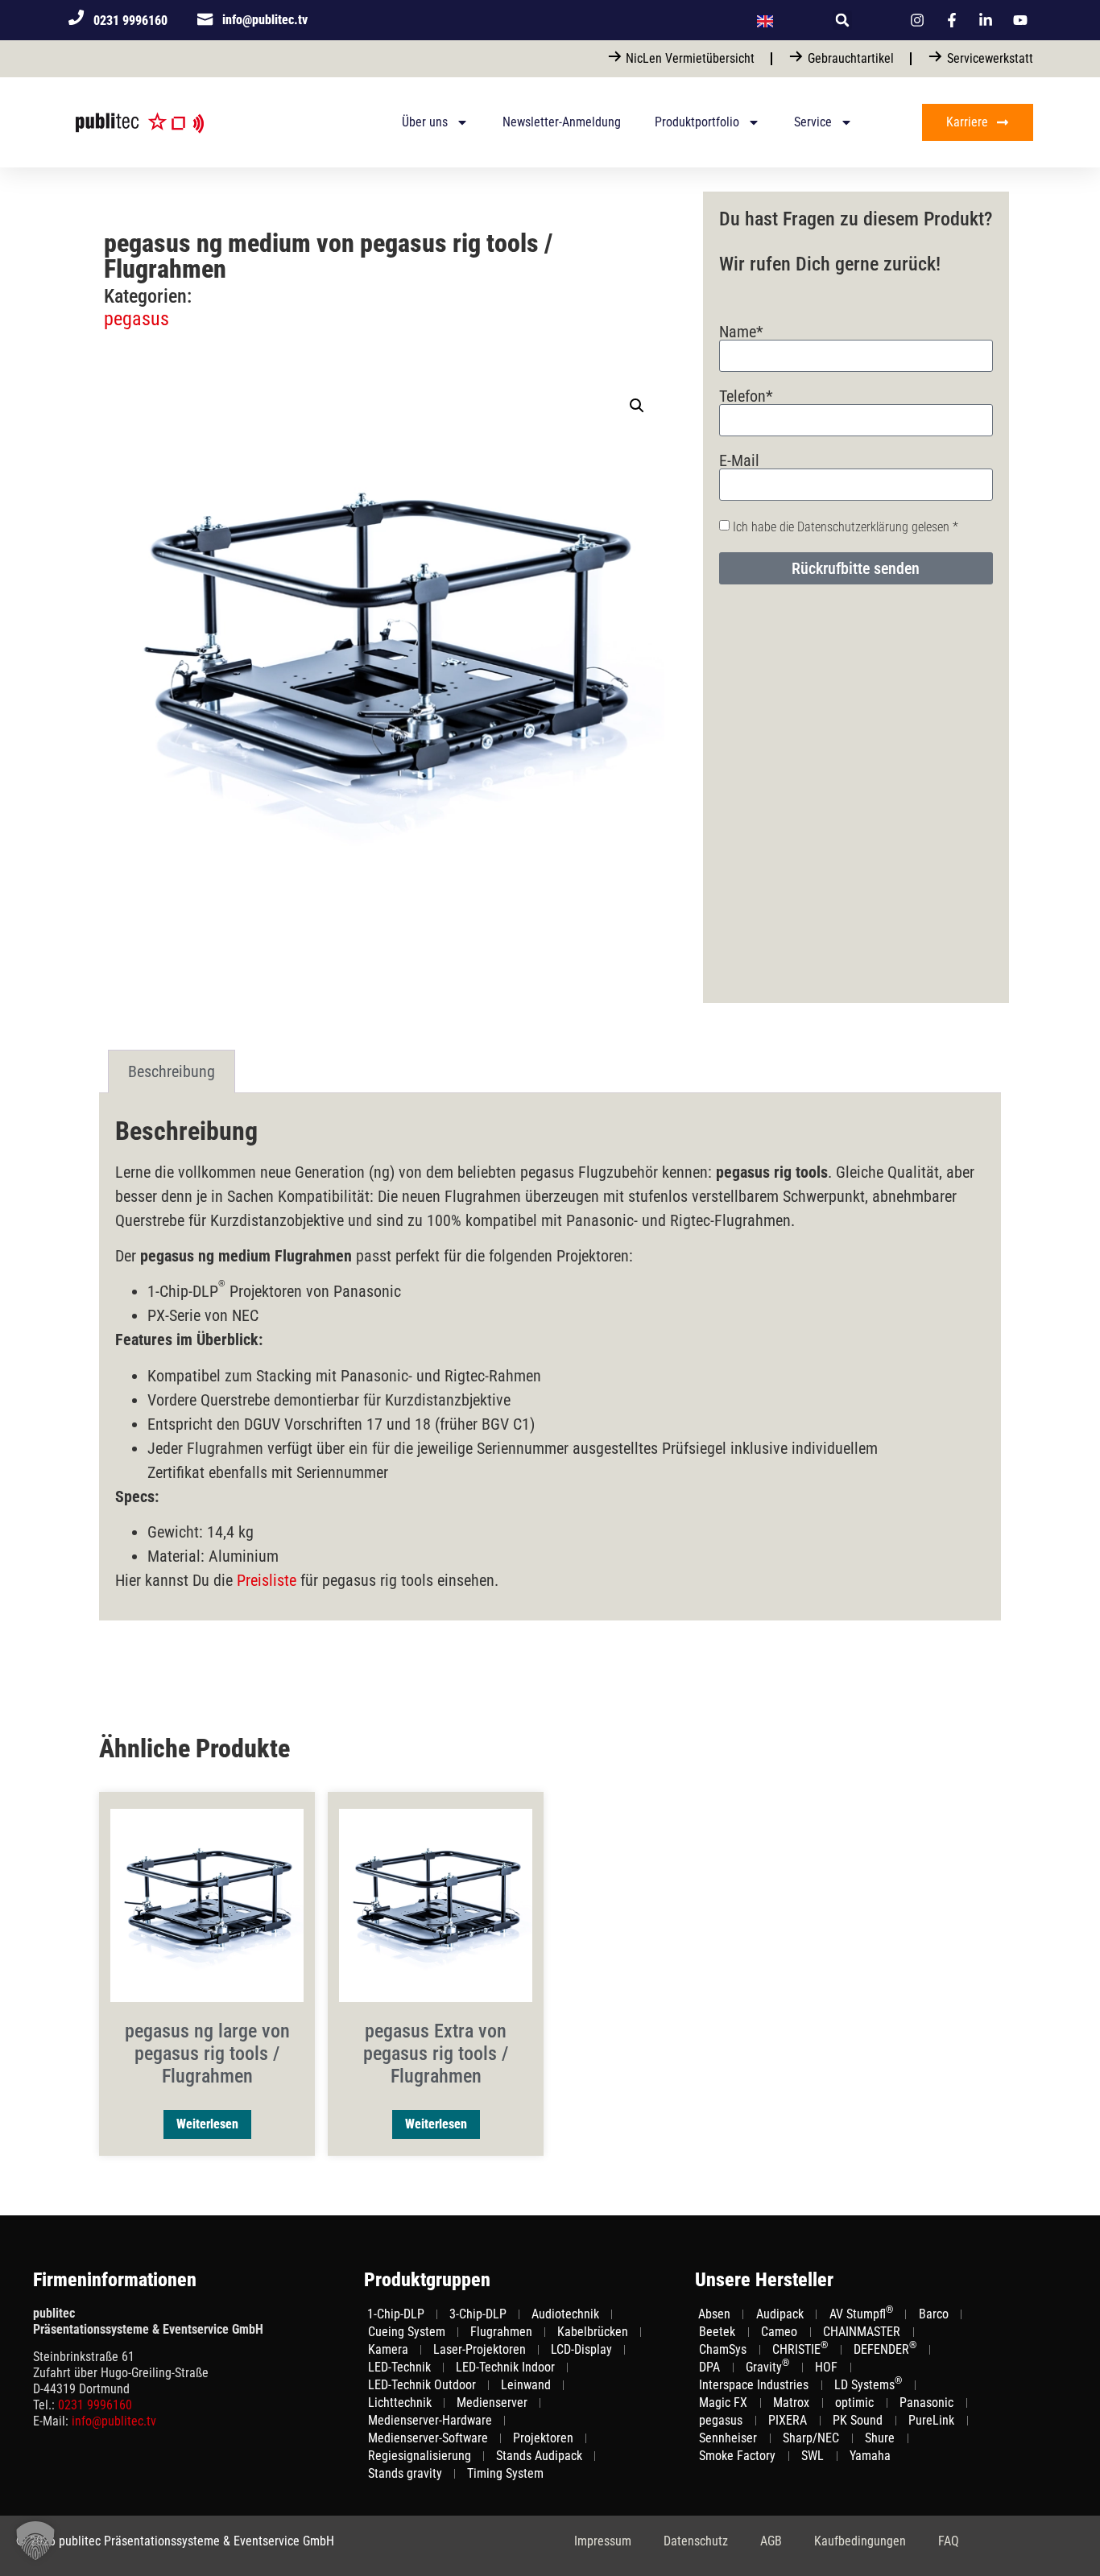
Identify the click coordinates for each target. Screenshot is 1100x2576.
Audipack (780, 2314)
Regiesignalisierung (420, 2456)
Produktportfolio (697, 122)
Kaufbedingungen (860, 2541)
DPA (709, 2367)
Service (813, 122)
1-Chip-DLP (396, 2314)
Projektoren (543, 2438)
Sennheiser (728, 2438)
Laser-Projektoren (480, 2349)
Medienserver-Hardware (430, 2420)
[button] (842, 20)
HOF (826, 2367)
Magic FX (723, 2403)
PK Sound (858, 2420)
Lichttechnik (400, 2403)
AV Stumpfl (861, 2314)
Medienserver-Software (428, 2438)
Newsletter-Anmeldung (562, 122)
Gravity (767, 2367)
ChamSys (723, 2349)
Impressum (603, 2541)
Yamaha (870, 2456)
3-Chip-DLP (478, 2314)
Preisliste (267, 1580)
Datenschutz (696, 2541)
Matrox (791, 2403)
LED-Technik (399, 2367)
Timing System (505, 2473)
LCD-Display (581, 2349)
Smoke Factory (737, 2456)
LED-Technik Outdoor (422, 2385)
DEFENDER (885, 2349)
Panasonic (926, 2403)
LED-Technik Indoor (505, 2367)
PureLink (931, 2420)
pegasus (136, 319)
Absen (714, 2314)
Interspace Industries (754, 2385)
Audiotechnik (565, 2314)
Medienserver (492, 2403)
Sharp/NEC (811, 2438)
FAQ (949, 2541)
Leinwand (526, 2385)
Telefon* (746, 396)
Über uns (425, 122)
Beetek (717, 2332)
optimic (854, 2403)
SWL (813, 2456)
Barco (934, 2314)
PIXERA (788, 2420)
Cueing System (407, 2332)
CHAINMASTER (862, 2332)
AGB (771, 2541)
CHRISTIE (800, 2349)
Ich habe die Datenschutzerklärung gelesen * (846, 527)
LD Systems (868, 2384)
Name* (741, 332)
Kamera (388, 2349)
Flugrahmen (501, 2332)
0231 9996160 (95, 2405)
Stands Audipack (539, 2456)
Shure (880, 2438)
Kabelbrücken (593, 2332)
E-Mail (739, 460)
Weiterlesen (207, 2124)
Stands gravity (405, 2473)
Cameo (779, 2332)
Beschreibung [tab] (172, 1071)
